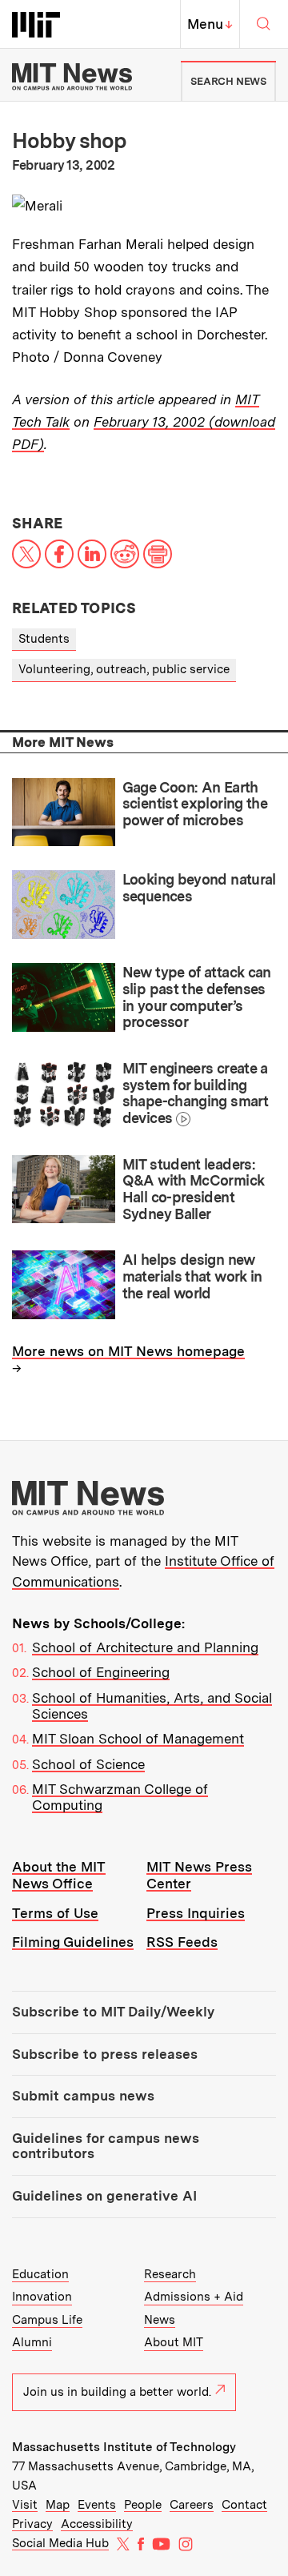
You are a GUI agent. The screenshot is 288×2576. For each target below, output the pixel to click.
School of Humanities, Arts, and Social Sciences (152, 1706)
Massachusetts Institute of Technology (124, 2447)
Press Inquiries (196, 1913)
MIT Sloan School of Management (138, 1739)
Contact (244, 2505)
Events (97, 2505)
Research (170, 2274)
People (143, 2505)
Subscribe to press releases (105, 2054)
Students (44, 639)
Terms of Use (55, 1913)
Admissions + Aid (194, 2297)
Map (58, 2505)
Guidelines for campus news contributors (106, 2146)
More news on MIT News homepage (128, 1351)
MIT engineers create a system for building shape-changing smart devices (195, 1093)
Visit (25, 2505)
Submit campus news (83, 2096)
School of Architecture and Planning (145, 1647)
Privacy (32, 2524)
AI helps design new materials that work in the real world (192, 1276)
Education (40, 2274)
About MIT (174, 2342)
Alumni (32, 2342)
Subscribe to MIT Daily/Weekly (113, 2012)
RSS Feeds (182, 1942)
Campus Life (47, 2320)
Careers (192, 2505)
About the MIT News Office (59, 1875)
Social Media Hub (60, 2543)
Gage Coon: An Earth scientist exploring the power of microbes (195, 804)
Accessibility (97, 2524)
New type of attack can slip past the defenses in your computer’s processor (197, 997)
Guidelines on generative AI (104, 2196)
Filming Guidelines (73, 1942)
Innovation (42, 2297)
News (160, 2320)
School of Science (88, 1764)
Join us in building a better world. (117, 2392)
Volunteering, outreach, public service (124, 669)
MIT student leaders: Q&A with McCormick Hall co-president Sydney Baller (194, 1189)
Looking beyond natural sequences (199, 888)
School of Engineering (101, 1672)
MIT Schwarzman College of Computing (120, 1797)
